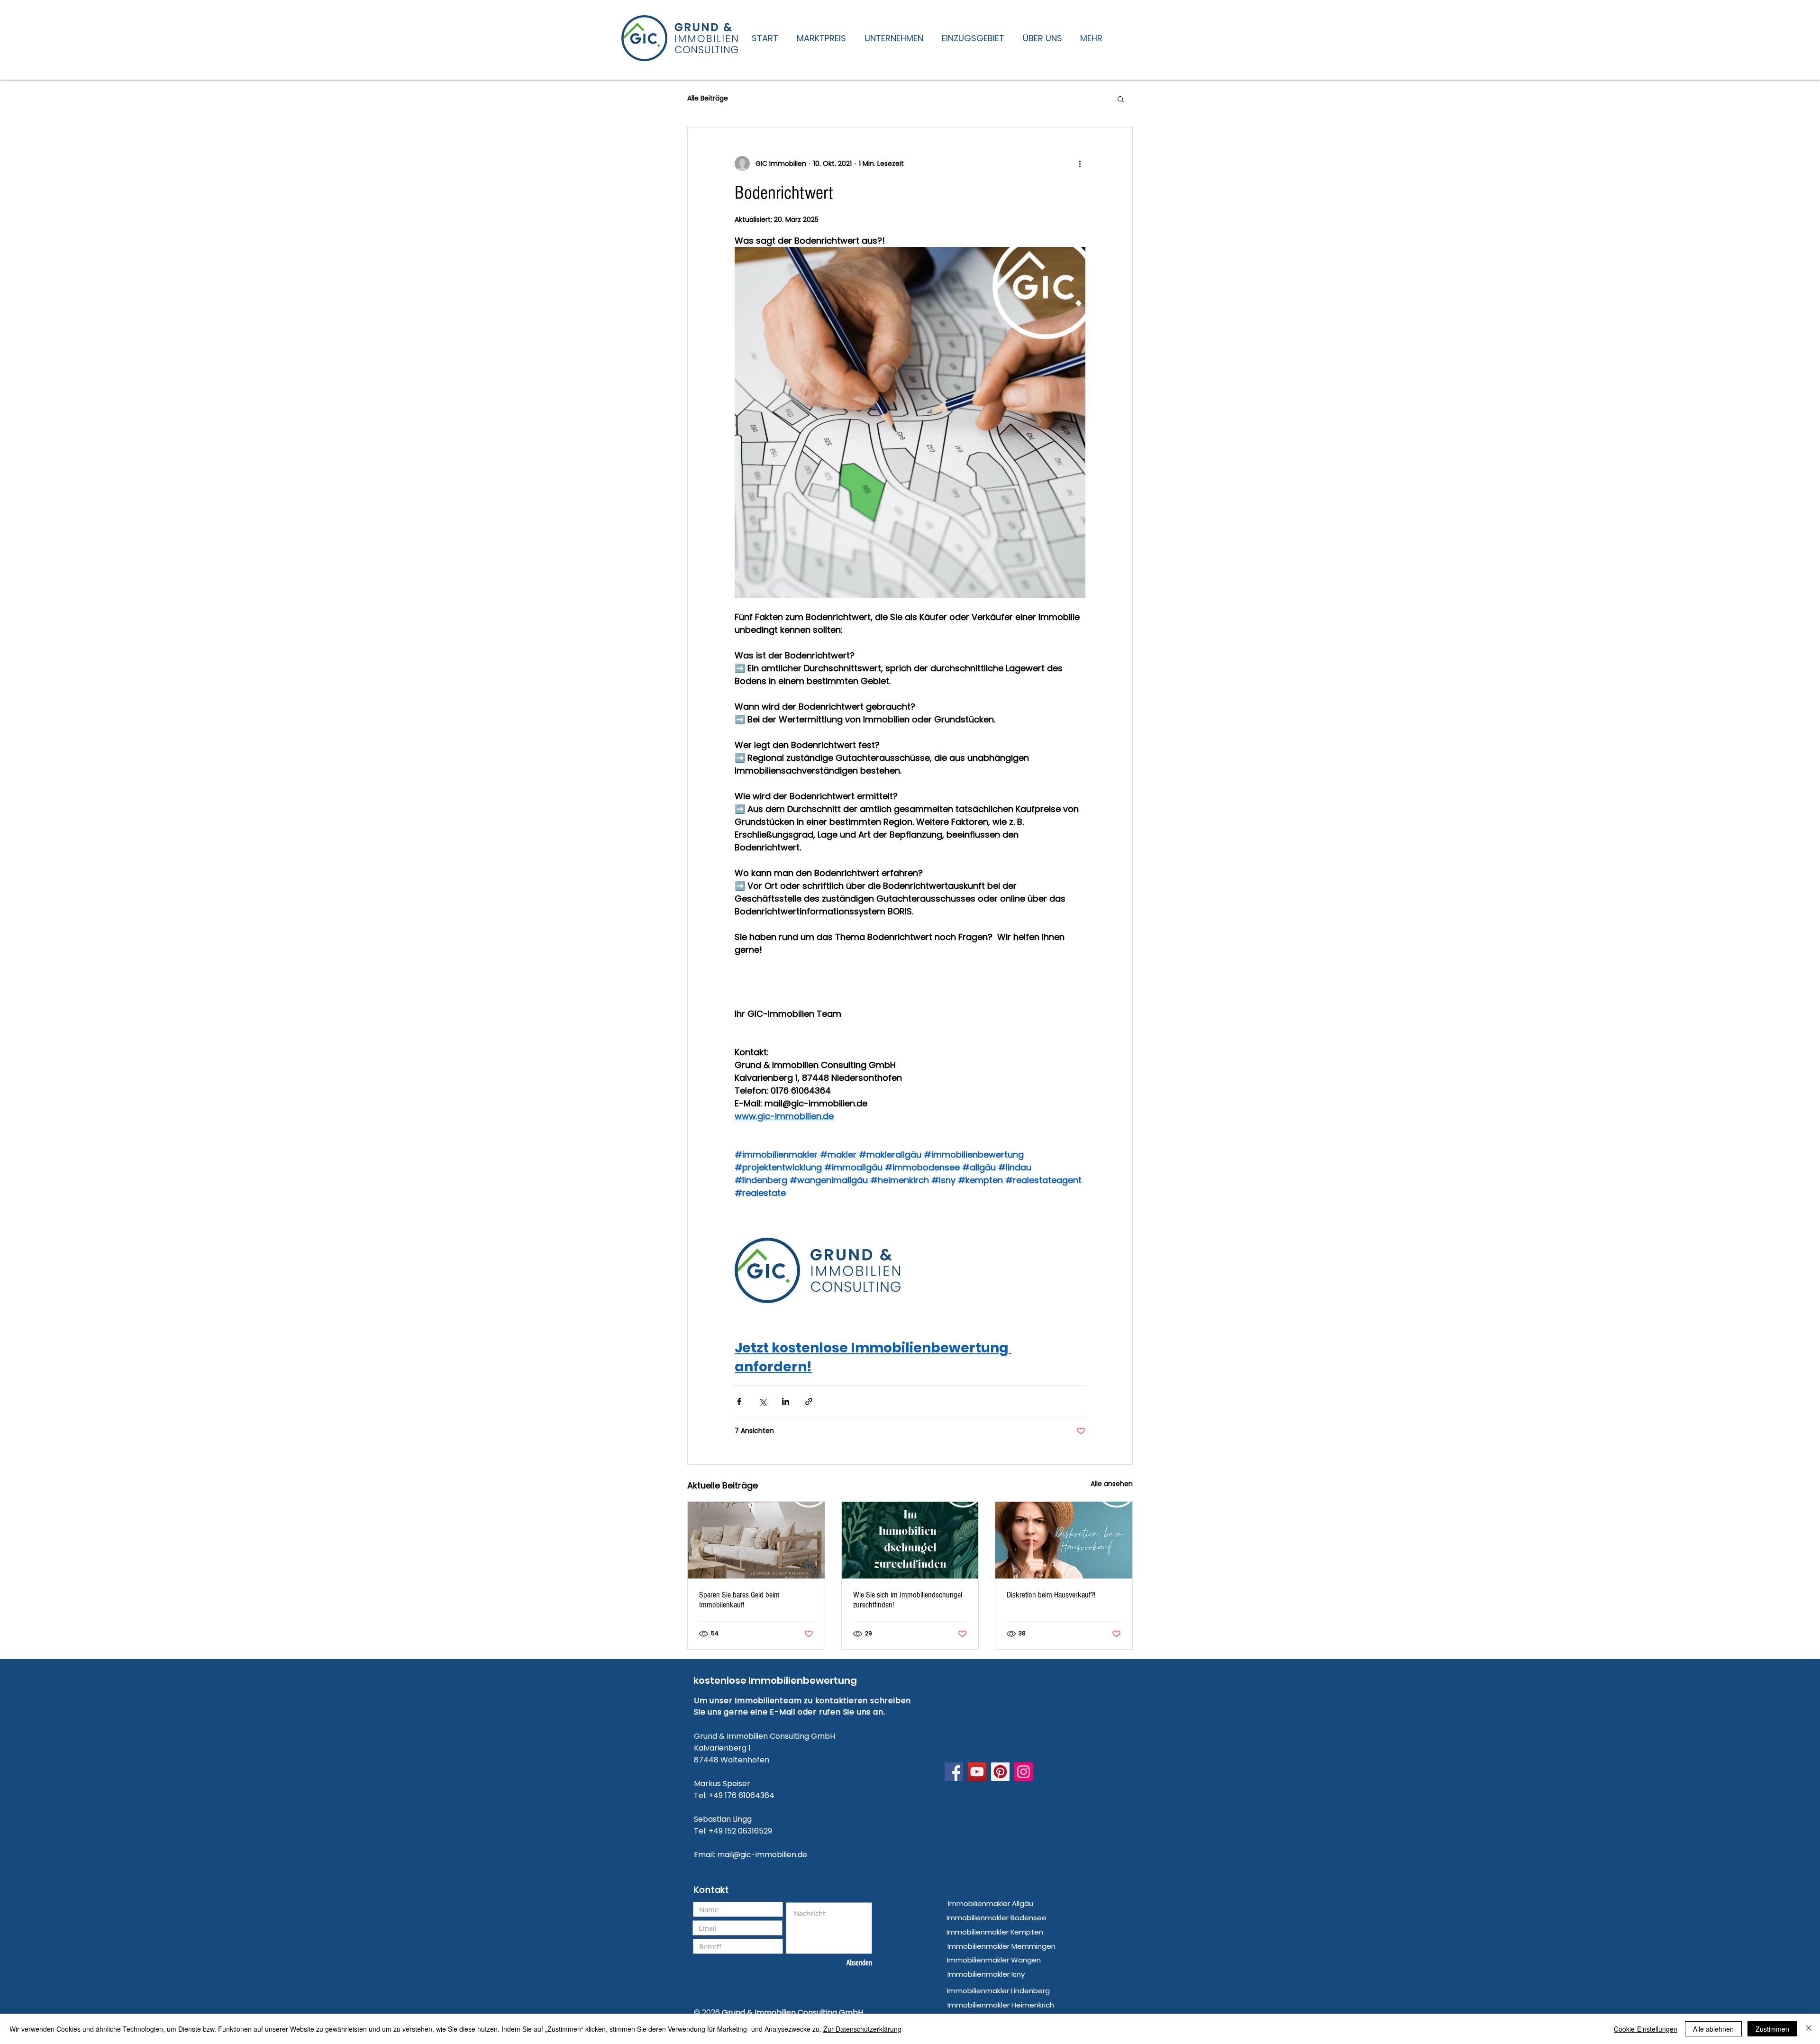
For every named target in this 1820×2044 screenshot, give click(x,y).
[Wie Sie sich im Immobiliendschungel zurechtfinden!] (910, 1540)
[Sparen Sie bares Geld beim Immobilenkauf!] (756, 1540)
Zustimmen (1772, 2029)
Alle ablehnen (1713, 2029)
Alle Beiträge (708, 98)
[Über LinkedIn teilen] (786, 1401)
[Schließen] (1809, 2029)
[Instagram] (1024, 1772)
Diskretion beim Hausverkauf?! (1051, 1595)
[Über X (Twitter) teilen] (762, 1401)
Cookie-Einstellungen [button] (1646, 2029)
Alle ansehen (1112, 1484)
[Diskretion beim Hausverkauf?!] (1064, 1540)
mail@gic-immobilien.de (762, 1855)
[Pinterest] (1000, 1772)
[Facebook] (954, 1772)
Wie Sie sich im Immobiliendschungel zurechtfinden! (908, 1600)
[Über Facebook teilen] (739, 1401)
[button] (1121, 99)
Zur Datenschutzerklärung (862, 2029)
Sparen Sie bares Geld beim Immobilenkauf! (739, 1600)
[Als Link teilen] (809, 1401)
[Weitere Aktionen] (1080, 164)
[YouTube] (977, 1772)
